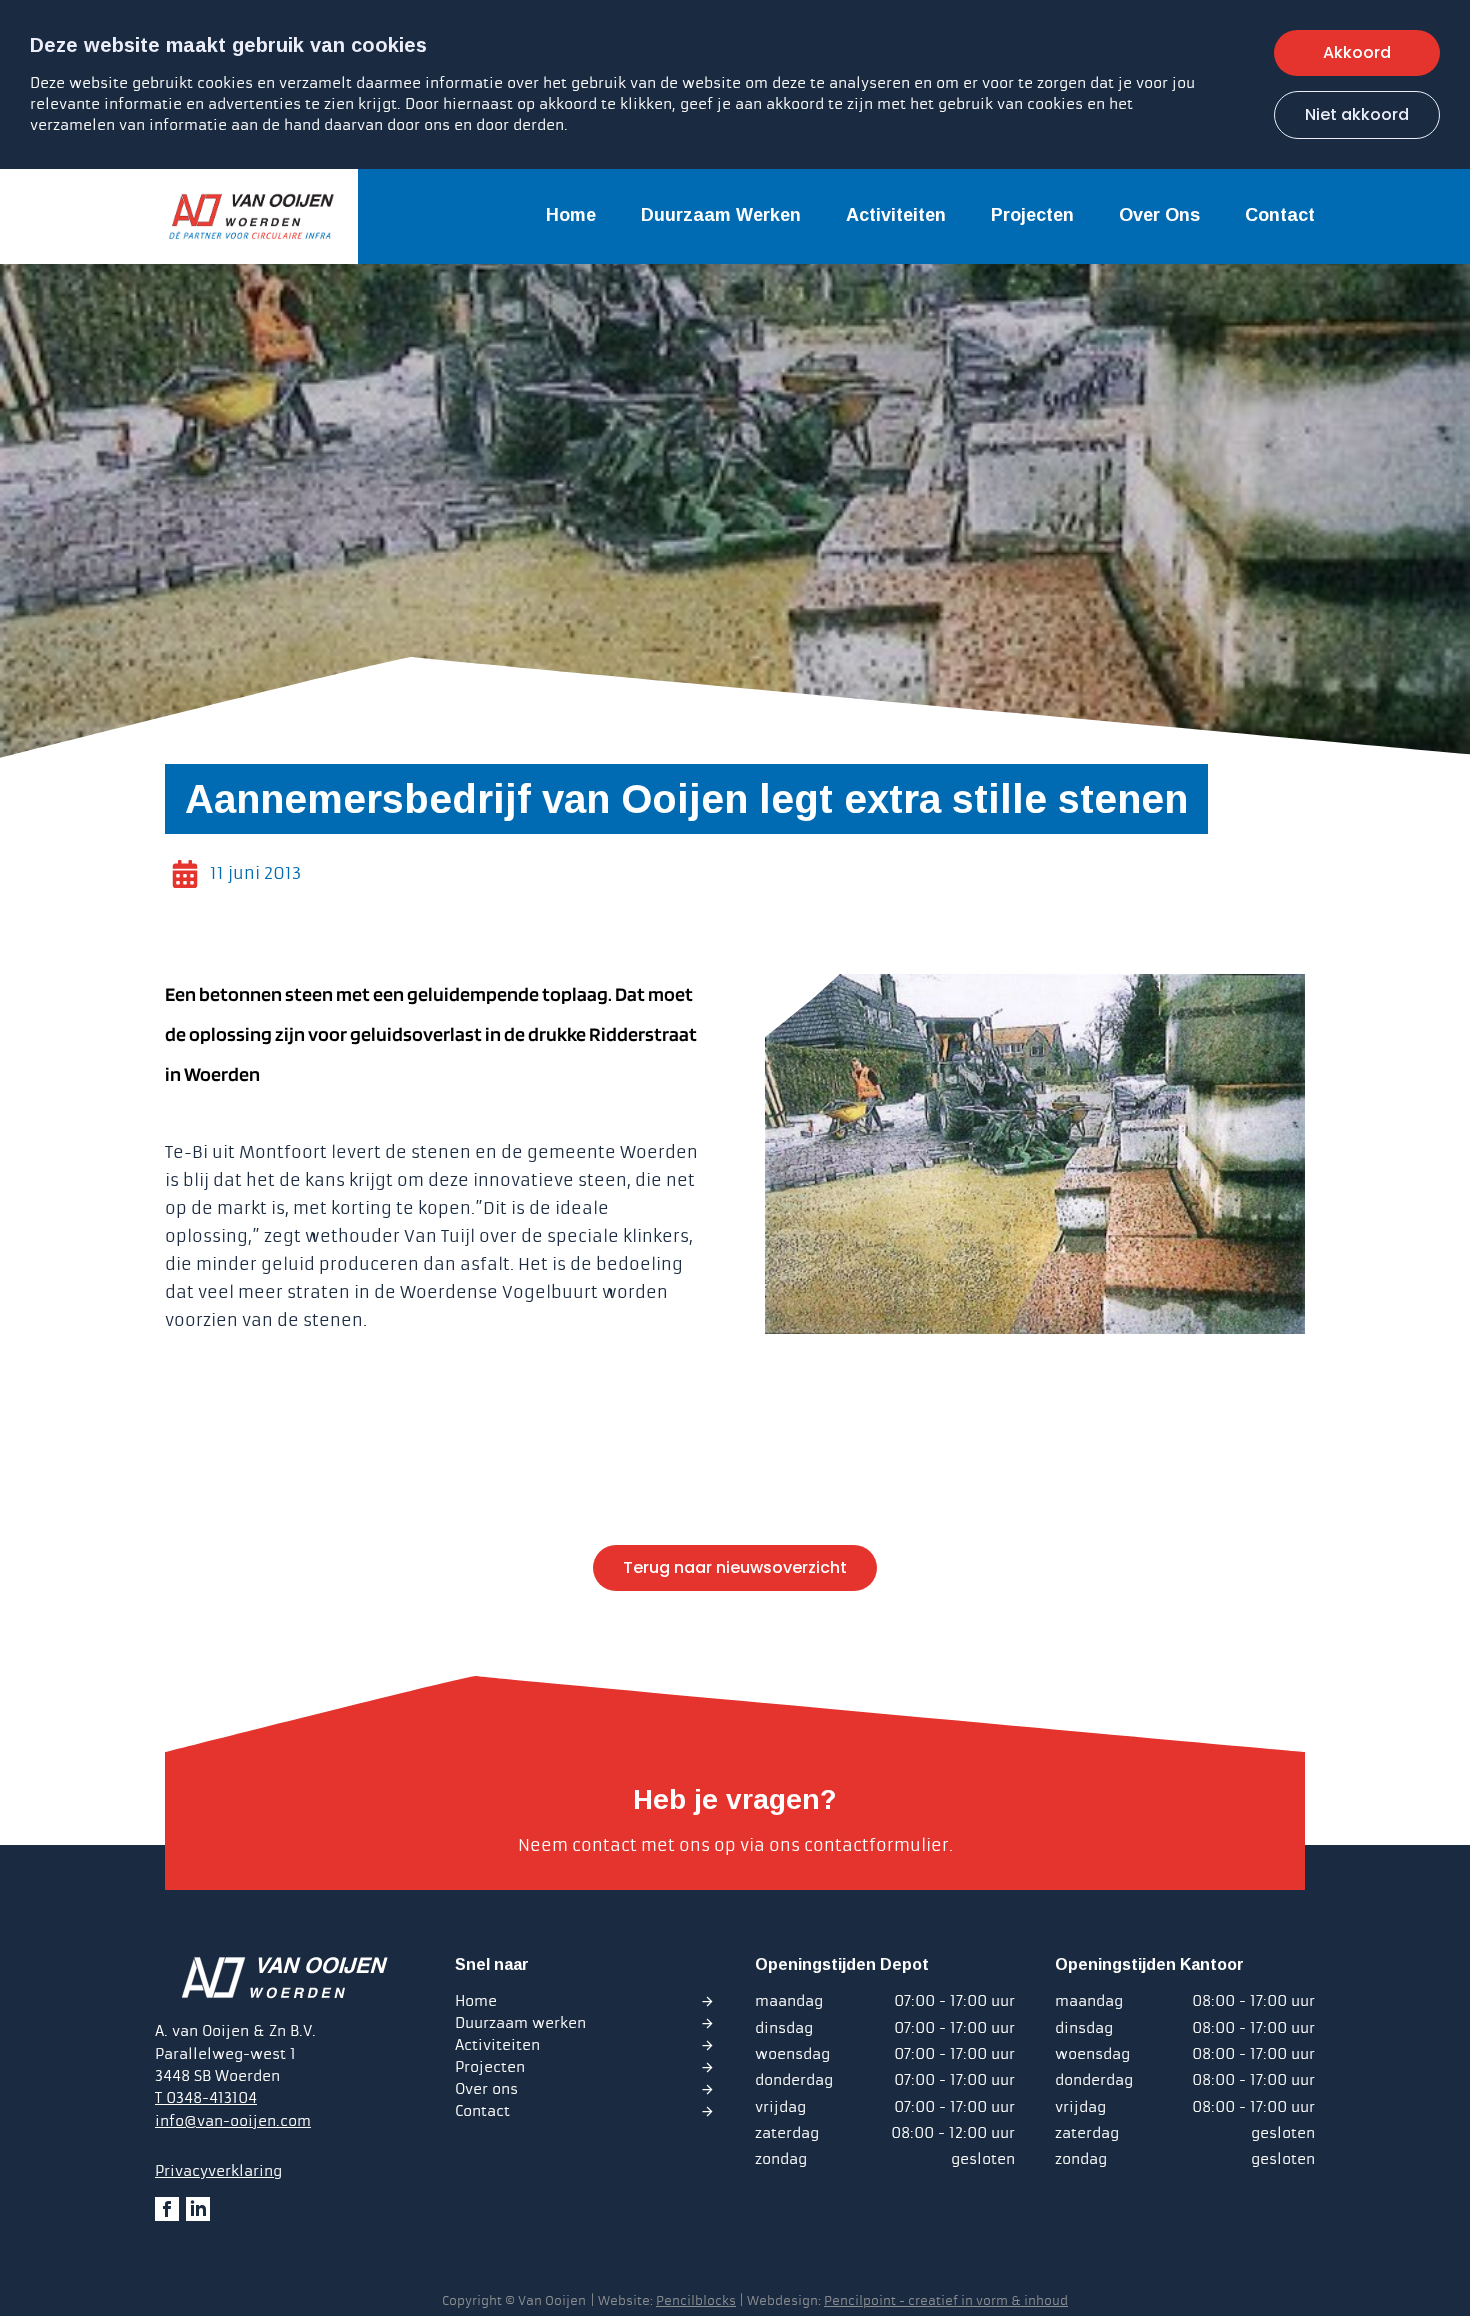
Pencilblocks (696, 2301)
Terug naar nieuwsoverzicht (735, 1567)
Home (571, 215)
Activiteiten (896, 215)
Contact (1280, 215)
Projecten (1032, 215)
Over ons (1159, 215)
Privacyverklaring (218, 2171)
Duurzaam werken (721, 215)
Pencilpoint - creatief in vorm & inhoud (946, 2301)
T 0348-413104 (206, 2098)
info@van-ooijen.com (233, 2121)
